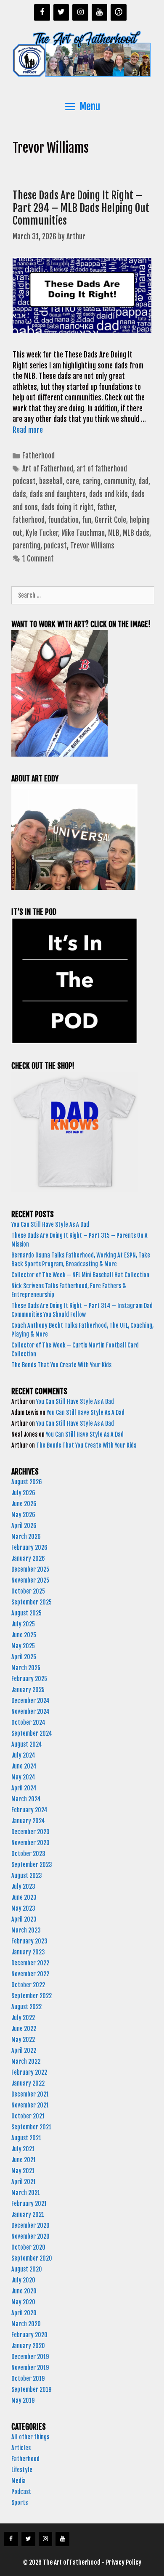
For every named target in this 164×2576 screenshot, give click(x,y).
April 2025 (24, 1657)
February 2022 (29, 2072)
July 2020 (23, 2280)
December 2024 (30, 1701)
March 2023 (26, 1930)
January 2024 (28, 1821)
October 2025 (28, 1591)
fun (87, 520)
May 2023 (23, 1908)
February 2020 (29, 2335)
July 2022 (23, 2018)
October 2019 (28, 2379)
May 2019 (23, 2400)
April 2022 (24, 2050)
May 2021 (23, 2171)
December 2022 (30, 1963)
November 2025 (30, 1580)
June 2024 (24, 1766)
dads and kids (108, 494)
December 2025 (30, 1569)
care (73, 481)
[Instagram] (80, 12)
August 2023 (27, 1876)
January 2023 (28, 1952)
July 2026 (23, 1493)
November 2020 (30, 2236)
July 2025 (23, 1624)
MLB (114, 533)
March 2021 (26, 2193)
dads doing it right (67, 507)
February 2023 (29, 1941)
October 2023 (28, 1854)
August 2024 (27, 1744)
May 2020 (23, 2302)
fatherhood (29, 520)
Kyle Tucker (42, 533)
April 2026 (24, 1526)
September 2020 (32, 2258)
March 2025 (26, 1668)
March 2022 (26, 2061)
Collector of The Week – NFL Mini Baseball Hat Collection (80, 1275)
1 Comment (38, 559)
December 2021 (30, 2094)
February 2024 (29, 1810)
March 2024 (26, 1799)
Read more (28, 430)
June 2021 (24, 2160)
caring (91, 481)
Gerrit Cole (110, 520)
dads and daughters (58, 494)
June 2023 (24, 1897)
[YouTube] (100, 12)
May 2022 (23, 2040)
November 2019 (30, 2368)
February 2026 (29, 1547)
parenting (26, 546)
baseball (51, 481)
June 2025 (24, 1635)
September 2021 (31, 2127)
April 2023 (24, 1919)
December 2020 (30, 2225)
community (119, 481)
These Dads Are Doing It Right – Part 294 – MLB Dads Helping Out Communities (81, 208)
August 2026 (27, 1482)
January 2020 (28, 2346)
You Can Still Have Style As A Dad (51, 1224)
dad (143, 481)
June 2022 (24, 2029)
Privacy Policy (124, 2562)
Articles (21, 2448)
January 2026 (28, 1558)
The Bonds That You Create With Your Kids (62, 1365)
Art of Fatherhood (48, 469)
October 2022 (28, 1985)
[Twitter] (61, 12)
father (106, 507)
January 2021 (28, 2215)
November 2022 (30, 1974)
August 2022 (26, 2007)
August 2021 (26, 2138)
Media (19, 2481)
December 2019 (30, 2357)
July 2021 (23, 2149)
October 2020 (28, 2247)
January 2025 (28, 1690)
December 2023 (30, 1832)
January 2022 (28, 2083)
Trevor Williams (92, 546)
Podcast (21, 2492)
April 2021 (24, 2182)
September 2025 (32, 1602)
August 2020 (27, 2269)
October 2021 (28, 2116)
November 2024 (30, 1712)
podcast (55, 546)
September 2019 (31, 2389)
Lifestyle (22, 2470)
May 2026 (23, 1515)
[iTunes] (119, 12)
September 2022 (32, 1996)
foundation (63, 520)
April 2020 (24, 2313)
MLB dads (136, 533)
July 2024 (23, 1755)
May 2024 (23, 1777)
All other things (30, 2437)
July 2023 (23, 1886)
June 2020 (24, 2291)
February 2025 (29, 1679)
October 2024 (28, 1722)
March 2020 (26, 2324)
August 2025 (26, 1613)
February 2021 (29, 2204)
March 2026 (26, 1537)
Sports (20, 2503)
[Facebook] (42, 12)
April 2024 (24, 1788)
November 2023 (30, 1843)
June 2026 (24, 1504)
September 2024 (32, 1733)
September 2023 (32, 1865)
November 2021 (30, 2105)
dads (19, 494)
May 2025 (23, 1646)
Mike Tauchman (83, 533)
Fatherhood (38, 456)
